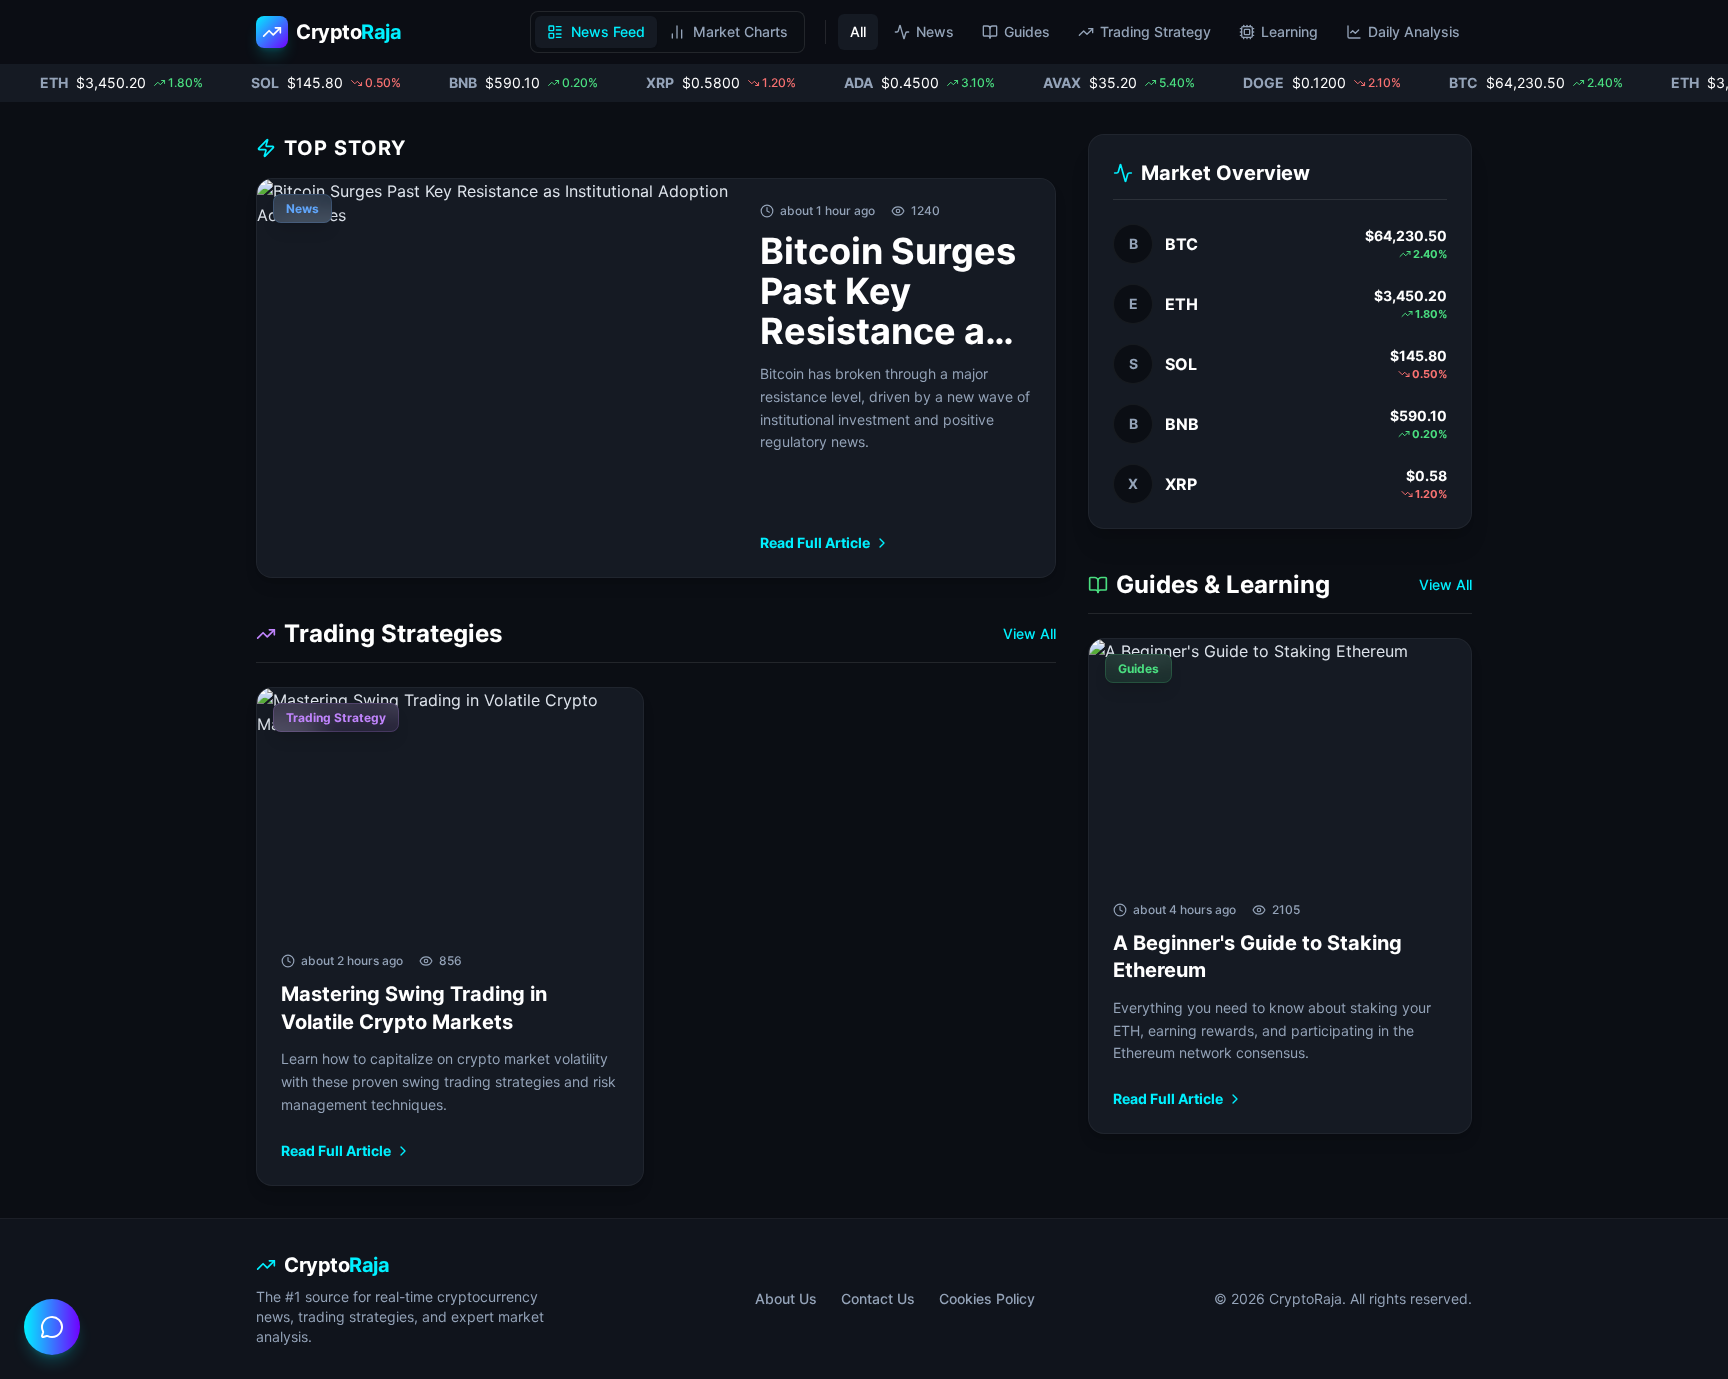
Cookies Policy (987, 1298)
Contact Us (878, 1298)
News (935, 31)
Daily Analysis (1414, 31)
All (858, 31)
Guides (1027, 31)
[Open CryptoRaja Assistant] (52, 1327)
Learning (1289, 31)
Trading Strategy (1155, 31)
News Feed (608, 31)
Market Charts (740, 31)
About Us (786, 1298)
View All (1029, 633)
